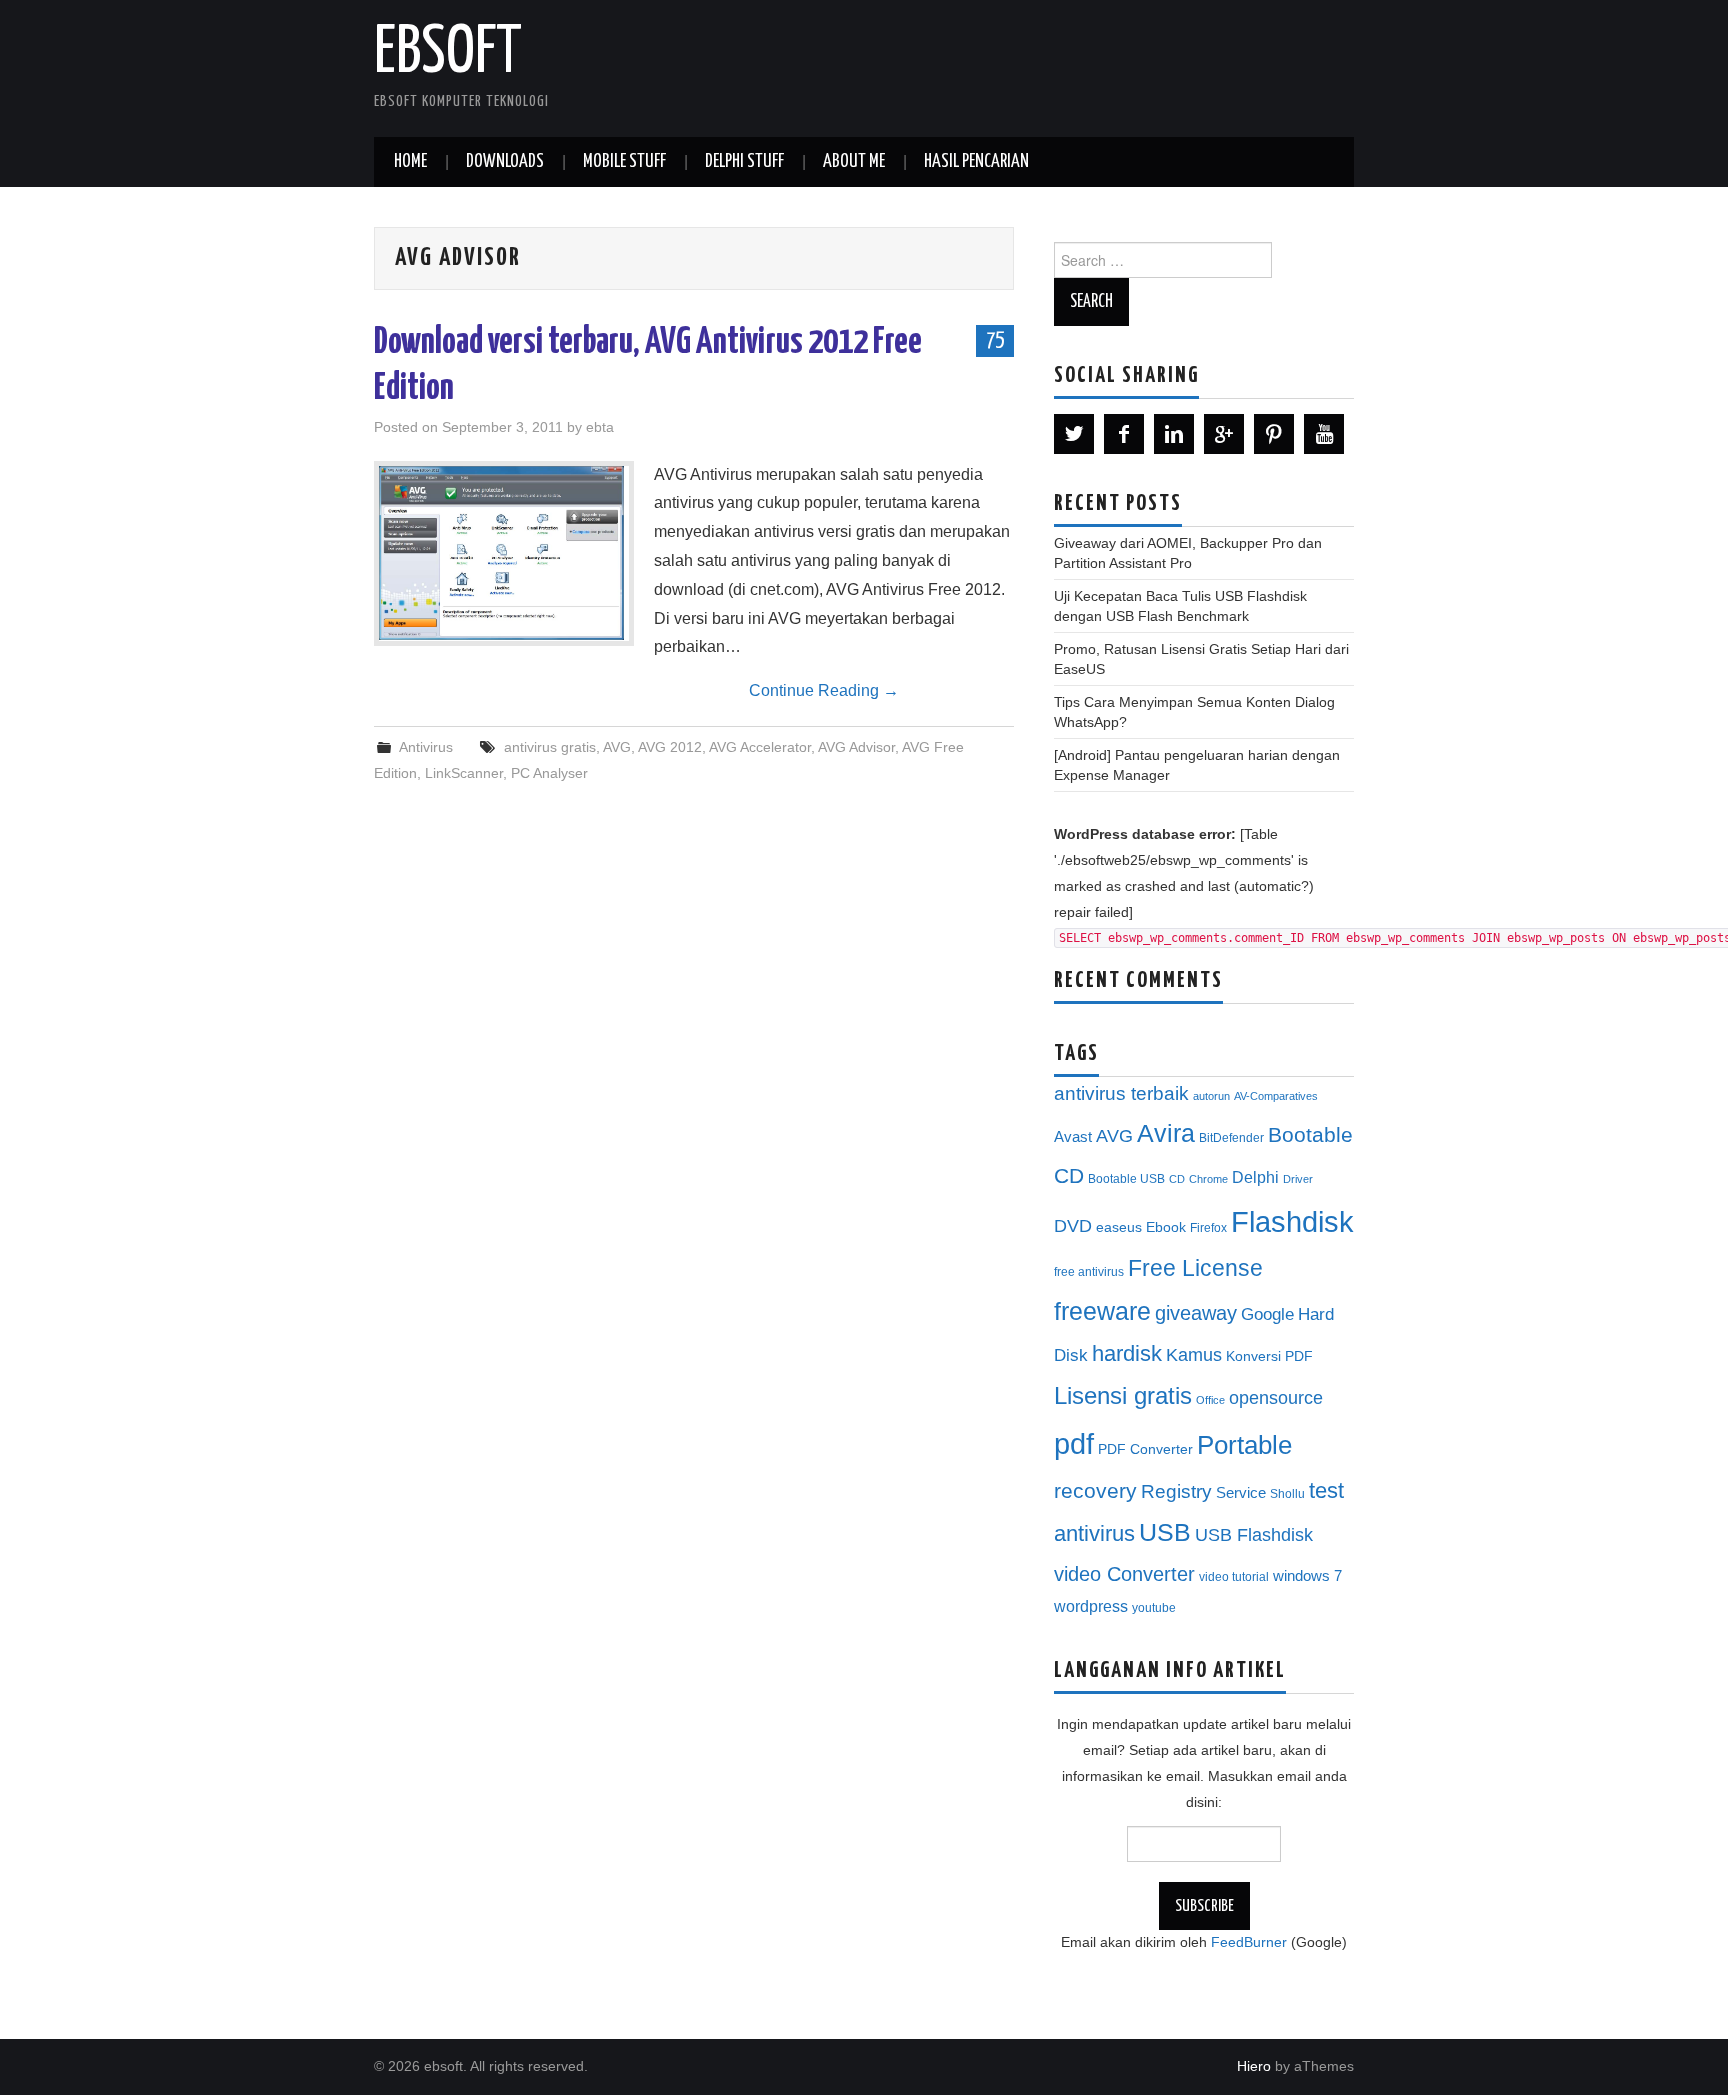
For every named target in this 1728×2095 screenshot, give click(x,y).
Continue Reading (824, 690)
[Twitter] (1074, 434)
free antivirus (1089, 1272)
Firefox (1208, 1228)
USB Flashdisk (1254, 1535)
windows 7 (1307, 1576)
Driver (1298, 1179)
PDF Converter (1145, 1449)
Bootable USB (1126, 1179)
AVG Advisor (856, 747)
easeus (1119, 1227)
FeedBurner (1249, 1942)
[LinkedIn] (1174, 434)
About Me (854, 162)
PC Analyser (549, 773)
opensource (1276, 1398)
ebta (600, 427)
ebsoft (448, 54)
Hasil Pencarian (976, 162)
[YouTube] (1324, 434)
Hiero (1254, 2066)
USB (1165, 1532)
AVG (617, 747)
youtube (1154, 1608)
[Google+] (1224, 434)
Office (1210, 1400)
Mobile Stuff (624, 162)
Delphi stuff (744, 162)
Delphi (1255, 1177)
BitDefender (1231, 1138)
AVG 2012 (670, 747)
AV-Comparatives (1276, 1096)
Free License (1195, 1268)
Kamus (1194, 1355)
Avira (1166, 1133)
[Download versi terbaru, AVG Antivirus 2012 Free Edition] (504, 553)
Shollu (1287, 1494)
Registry (1176, 1491)
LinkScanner (464, 773)
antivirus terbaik (1121, 1093)
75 (995, 340)
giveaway (1196, 1313)
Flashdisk (1292, 1222)
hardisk (1127, 1353)
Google (1267, 1314)
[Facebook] (1124, 434)
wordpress (1091, 1606)
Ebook (1166, 1227)
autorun (1211, 1096)
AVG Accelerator (760, 747)
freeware (1102, 1311)
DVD (1073, 1226)
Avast (1073, 1137)
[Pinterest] (1274, 434)
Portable (1244, 1445)
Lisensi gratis (1123, 1395)
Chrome (1208, 1179)
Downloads (505, 162)
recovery (1095, 1490)
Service (1241, 1493)
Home (410, 162)
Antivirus (426, 747)
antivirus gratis (550, 747)
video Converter (1124, 1574)
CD (1177, 1179)
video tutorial (1234, 1577)
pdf (1074, 1443)
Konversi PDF (1269, 1356)
